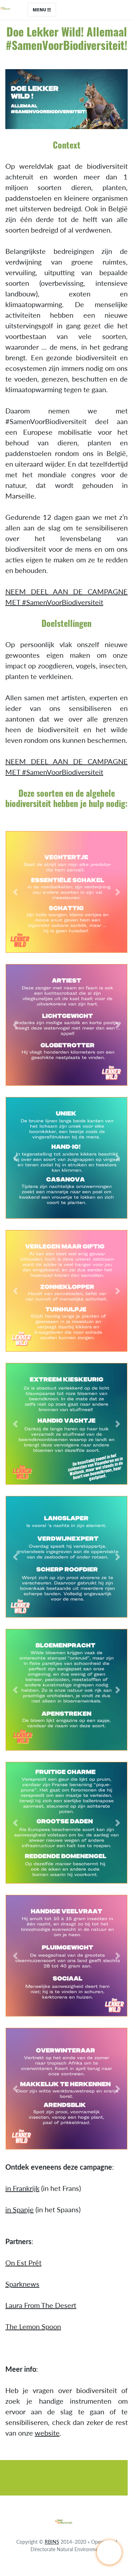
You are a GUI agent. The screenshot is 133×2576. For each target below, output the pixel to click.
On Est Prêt (23, 2263)
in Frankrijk (22, 2188)
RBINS (52, 2542)
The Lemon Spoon (33, 2326)
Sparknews (22, 2284)
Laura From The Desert (41, 2305)
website (47, 2433)
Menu (40, 10)
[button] (15, 892)
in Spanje (20, 2209)
